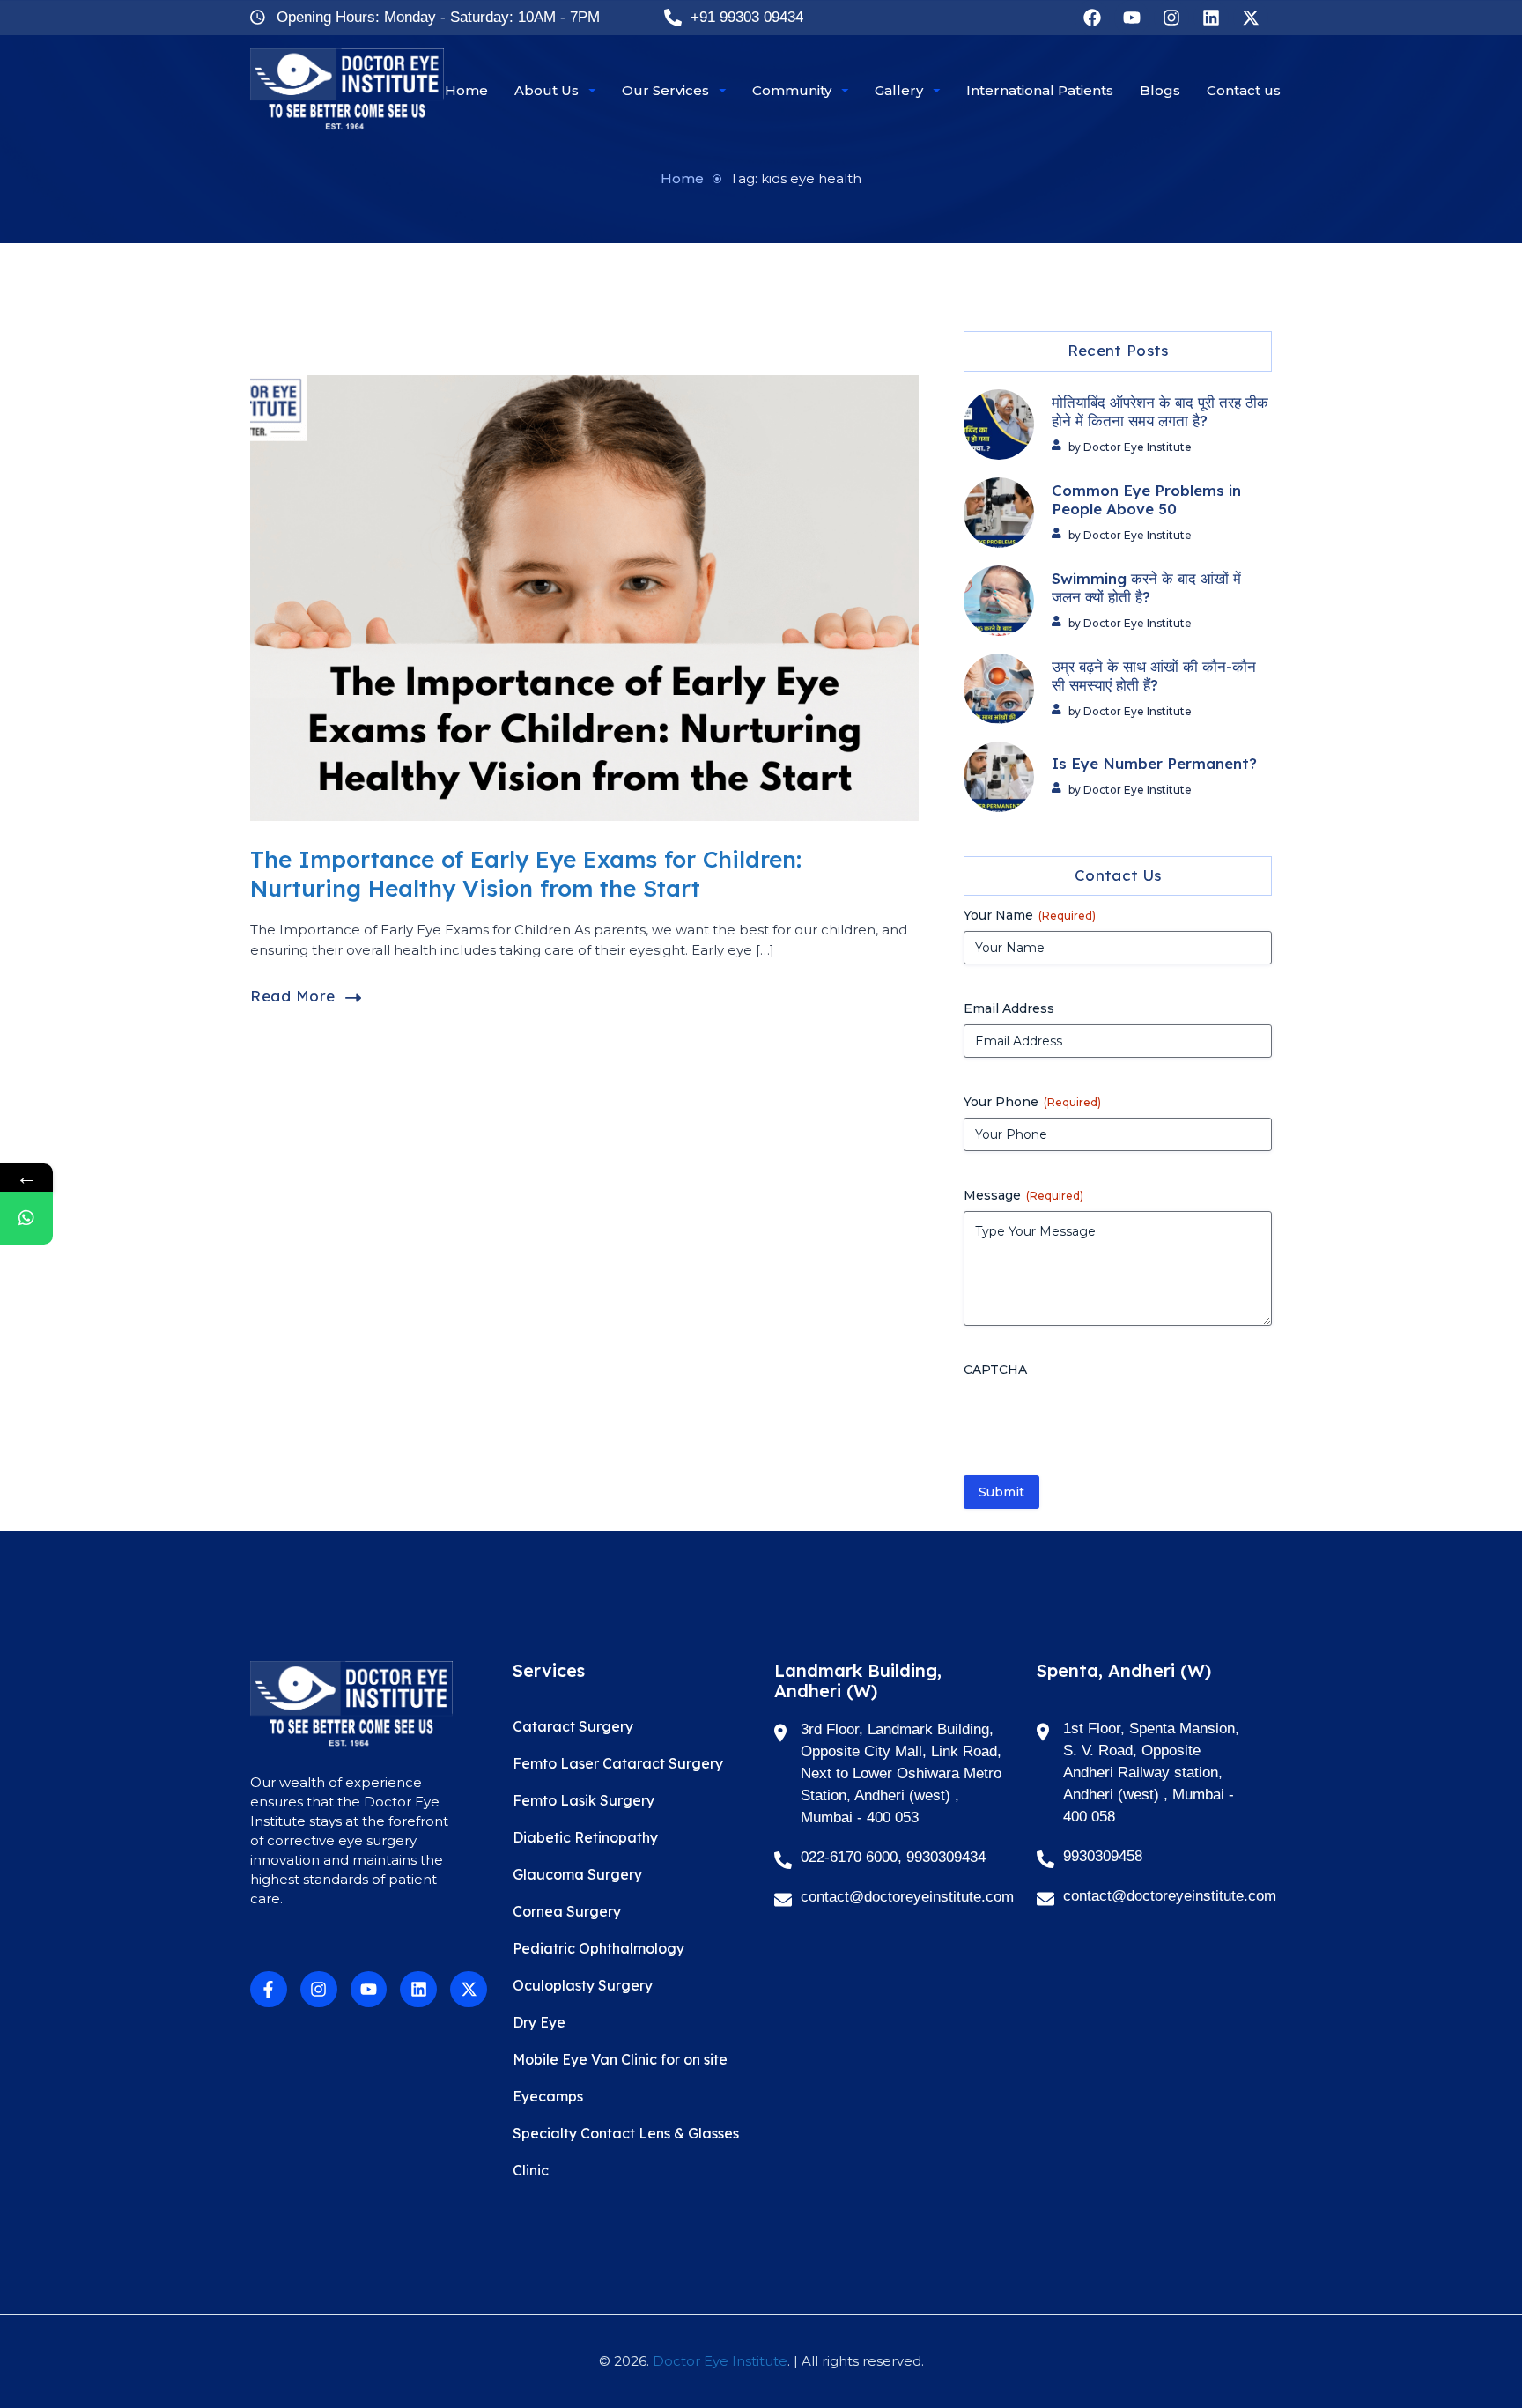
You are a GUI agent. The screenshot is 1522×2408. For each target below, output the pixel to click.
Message (1023, 1195)
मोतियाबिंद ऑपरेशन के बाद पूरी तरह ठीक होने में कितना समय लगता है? (1160, 412)
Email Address (1009, 1008)
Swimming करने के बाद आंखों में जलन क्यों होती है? (1146, 588)
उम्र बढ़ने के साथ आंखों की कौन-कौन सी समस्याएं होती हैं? (1154, 676)
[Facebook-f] (269, 1990)
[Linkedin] (1211, 18)
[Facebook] (1092, 18)
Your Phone (1032, 1102)
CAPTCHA (995, 1370)
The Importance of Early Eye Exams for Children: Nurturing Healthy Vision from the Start (526, 874)
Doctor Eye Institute (720, 2361)
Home (682, 178)
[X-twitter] (1251, 18)
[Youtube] (1132, 18)
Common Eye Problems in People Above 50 (1146, 500)
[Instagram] (1171, 18)
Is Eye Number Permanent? (1154, 764)
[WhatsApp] (26, 1218)
